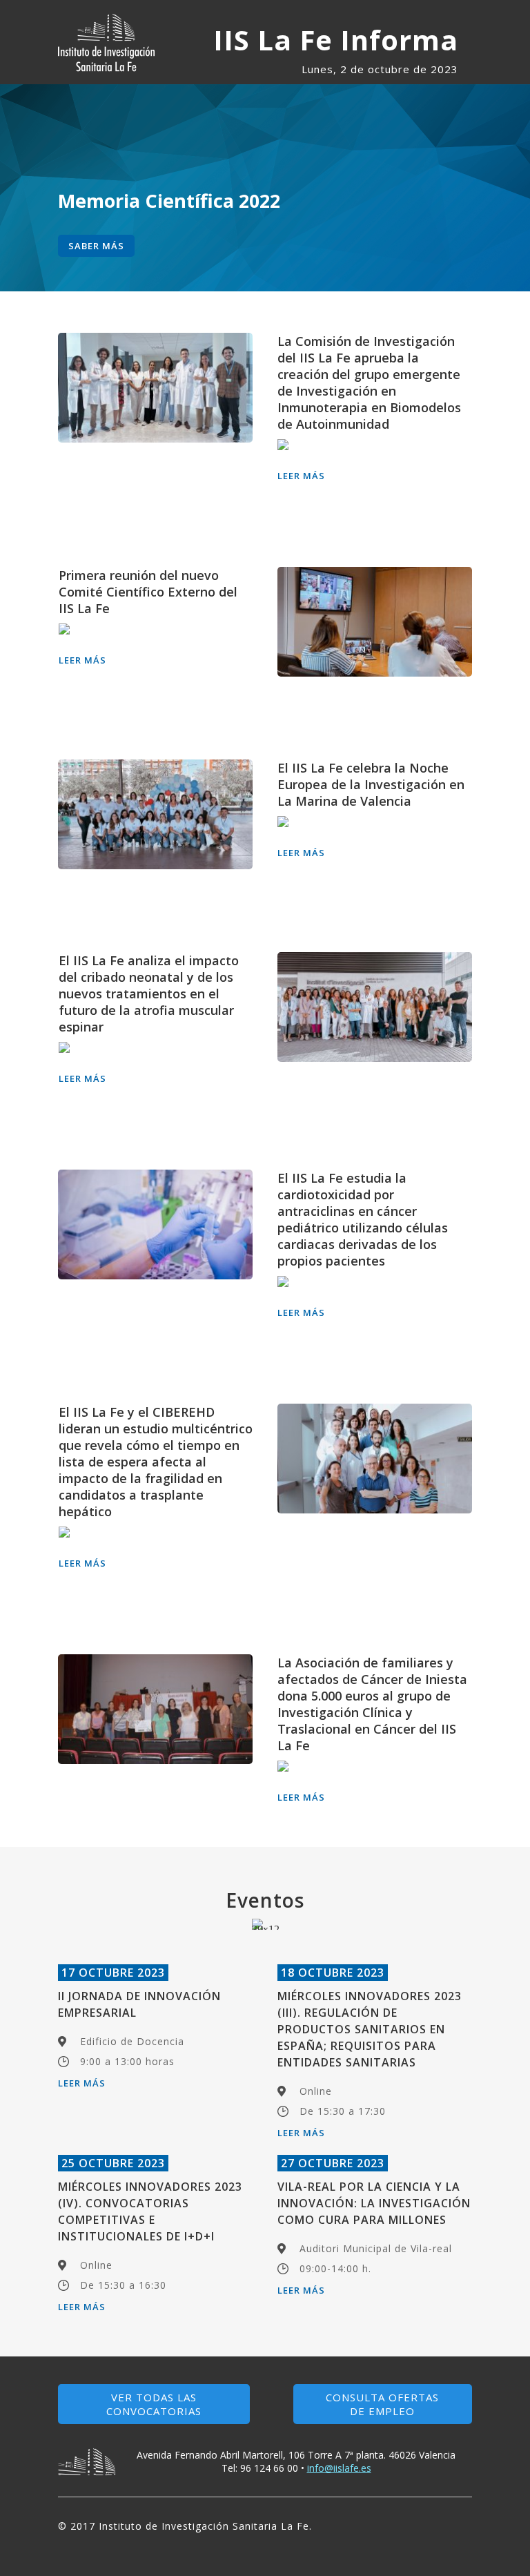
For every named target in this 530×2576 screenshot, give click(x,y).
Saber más (96, 246)
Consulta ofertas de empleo (382, 2404)
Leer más (301, 476)
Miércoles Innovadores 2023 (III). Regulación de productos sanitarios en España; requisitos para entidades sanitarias (370, 2029)
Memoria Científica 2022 (169, 201)
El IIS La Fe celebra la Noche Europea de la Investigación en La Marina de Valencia (371, 784)
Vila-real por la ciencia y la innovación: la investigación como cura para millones (374, 2203)
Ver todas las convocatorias (154, 2404)
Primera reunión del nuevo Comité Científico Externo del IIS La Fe (148, 592)
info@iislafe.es (339, 2468)
